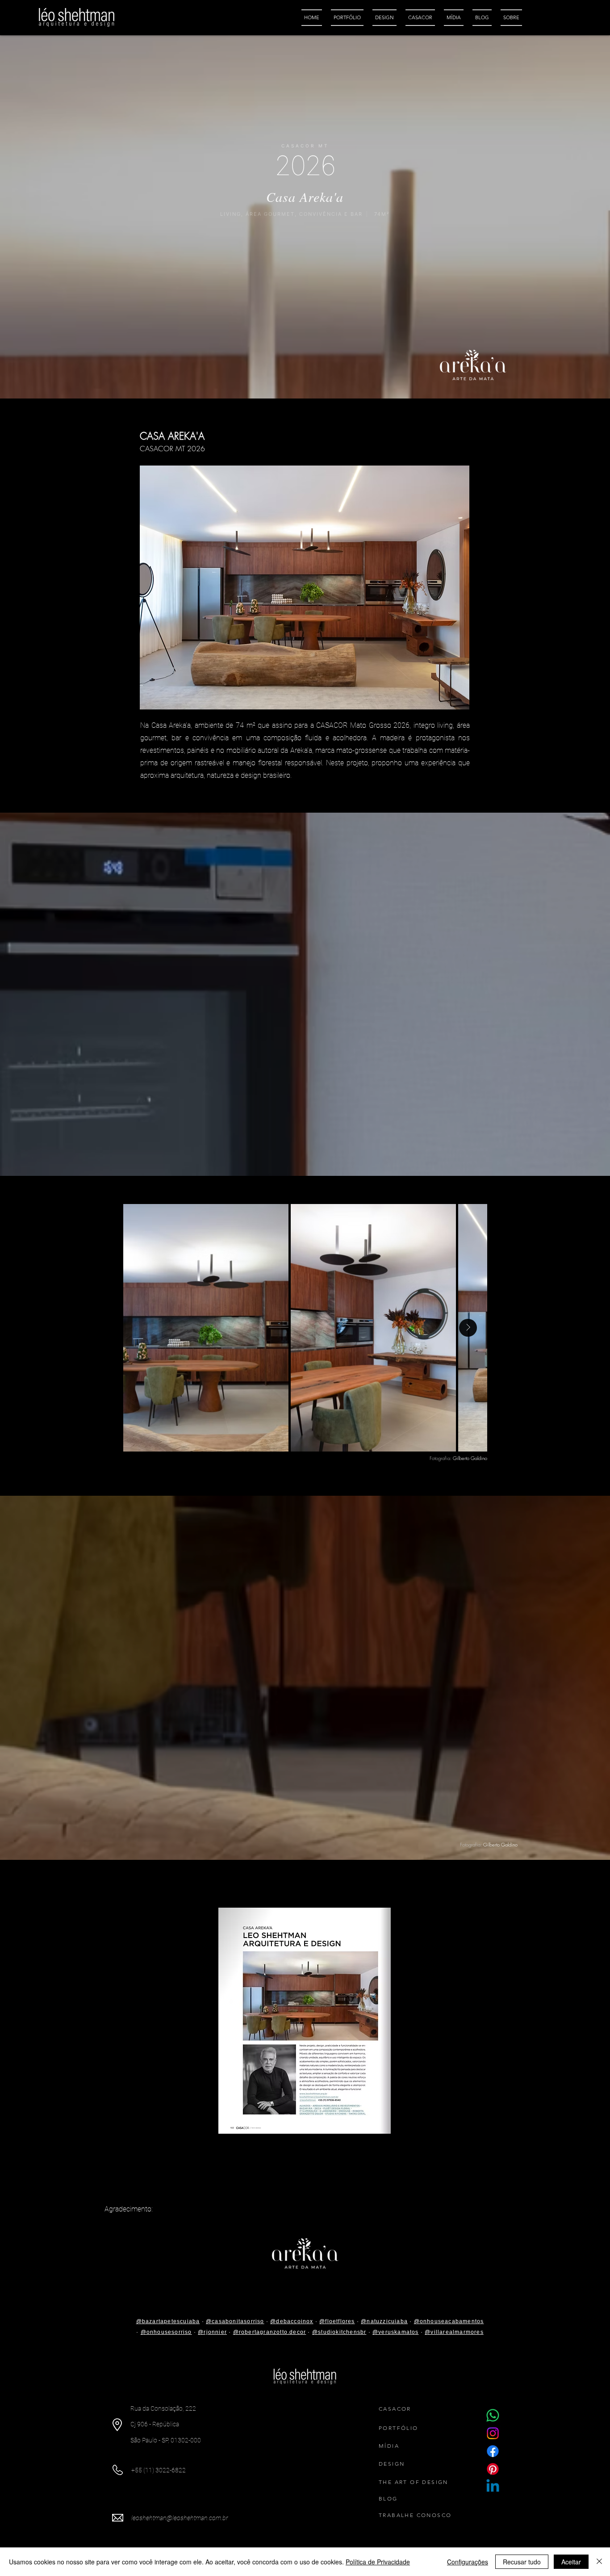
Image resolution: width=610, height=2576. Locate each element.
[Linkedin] (493, 2487)
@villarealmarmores (454, 2332)
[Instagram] (493, 2433)
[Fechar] (599, 2562)
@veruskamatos (396, 2332)
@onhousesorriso (166, 2332)
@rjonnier (212, 2332)
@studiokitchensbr (339, 2332)
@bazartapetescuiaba (168, 2321)
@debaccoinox (292, 2321)
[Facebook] (493, 2451)
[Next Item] (468, 1328)
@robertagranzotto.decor (270, 2332)
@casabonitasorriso (235, 2321)
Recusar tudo (522, 2562)
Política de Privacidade (378, 2562)
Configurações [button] (468, 2562)
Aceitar (571, 2562)
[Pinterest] (493, 2469)
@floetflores (337, 2321)
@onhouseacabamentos (449, 2321)
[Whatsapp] (493, 2415)
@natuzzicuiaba (384, 2321)
